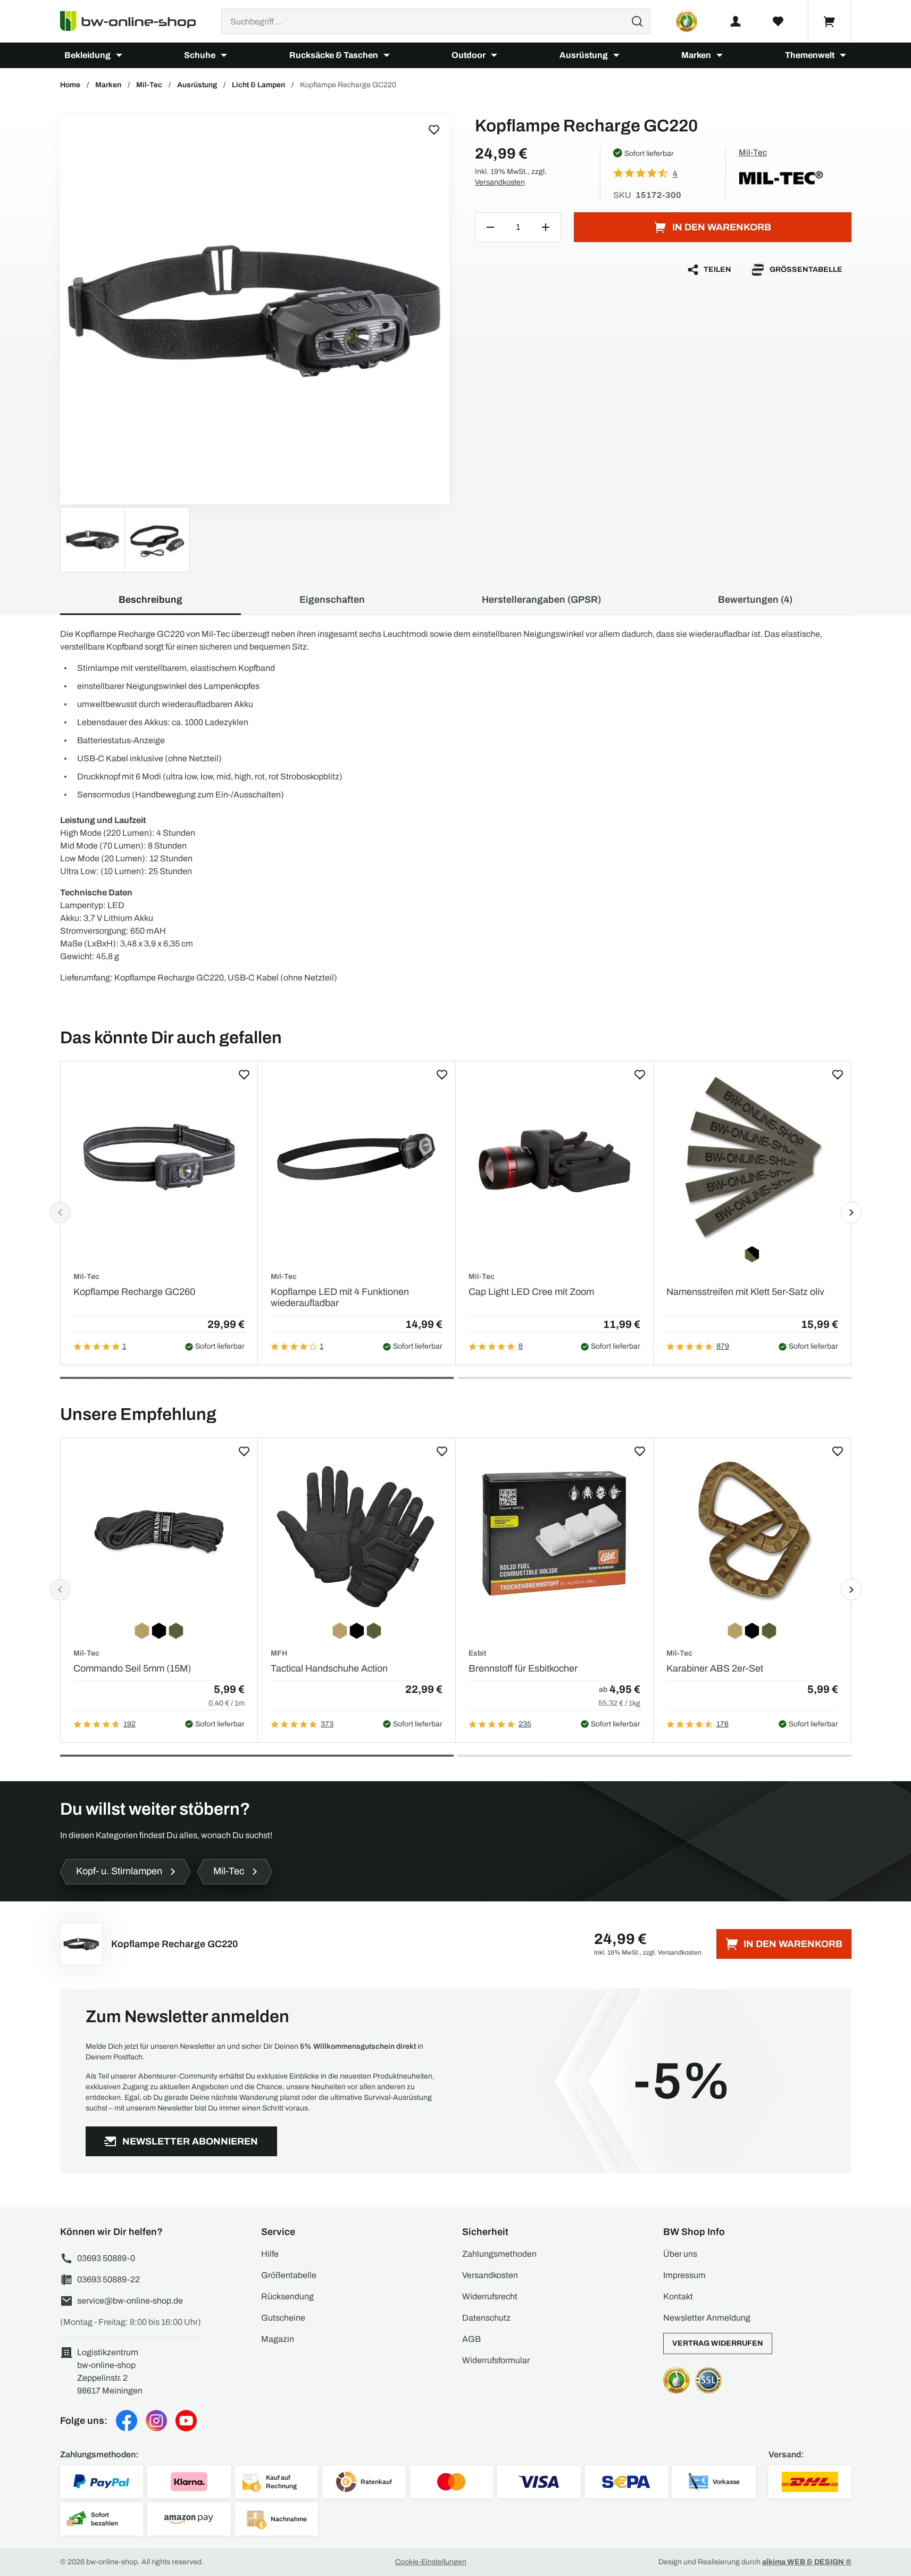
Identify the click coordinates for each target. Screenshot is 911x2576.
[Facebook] (127, 2421)
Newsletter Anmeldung (707, 2318)
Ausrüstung (584, 55)
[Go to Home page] (134, 21)
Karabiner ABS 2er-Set (715, 1668)
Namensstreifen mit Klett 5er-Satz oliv (745, 1292)
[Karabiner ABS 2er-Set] (752, 1534)
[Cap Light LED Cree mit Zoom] (554, 1157)
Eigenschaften (332, 600)
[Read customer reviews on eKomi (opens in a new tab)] (687, 21)
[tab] (257, 1378)
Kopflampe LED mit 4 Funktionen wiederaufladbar (340, 1298)
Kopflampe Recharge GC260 (134, 1292)
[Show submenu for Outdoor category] (494, 55)
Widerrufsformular (496, 2360)
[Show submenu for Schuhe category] (224, 55)
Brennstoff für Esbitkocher (523, 1668)
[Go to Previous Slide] (60, 1212)
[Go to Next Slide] (851, 1212)
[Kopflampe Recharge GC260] (159, 1157)
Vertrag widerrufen (718, 2343)
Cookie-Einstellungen (431, 2562)
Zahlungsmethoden (499, 2254)
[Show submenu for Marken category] (720, 55)
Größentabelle (806, 269)
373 (327, 1724)
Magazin (278, 2339)
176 (722, 1724)
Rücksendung (287, 2296)
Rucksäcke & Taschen (334, 55)
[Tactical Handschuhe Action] (357, 1534)
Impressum (684, 2275)
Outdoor (469, 55)
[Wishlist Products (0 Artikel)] (778, 21)
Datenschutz (486, 2318)
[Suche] (637, 21)
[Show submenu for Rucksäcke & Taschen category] (387, 55)
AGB (471, 2339)
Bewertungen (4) (755, 600)
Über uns (680, 2254)
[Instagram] (156, 2421)
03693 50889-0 (106, 2258)
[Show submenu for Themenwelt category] (843, 55)
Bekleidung (87, 55)
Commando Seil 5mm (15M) (132, 1668)
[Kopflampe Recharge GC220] (255, 310)
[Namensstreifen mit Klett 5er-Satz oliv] (752, 1157)
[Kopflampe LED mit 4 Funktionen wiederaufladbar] (357, 1157)
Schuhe (200, 55)
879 (723, 1346)
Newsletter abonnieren (190, 2141)
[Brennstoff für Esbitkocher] (554, 1534)
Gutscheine (283, 2318)
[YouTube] (186, 2421)
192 (129, 1724)
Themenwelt (810, 55)
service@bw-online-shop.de (130, 2301)
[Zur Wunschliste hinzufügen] (434, 130)
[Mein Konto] (736, 21)
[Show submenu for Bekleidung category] (119, 55)
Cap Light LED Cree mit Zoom (531, 1292)
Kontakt (678, 2296)
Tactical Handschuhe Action (329, 1668)
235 (525, 1724)
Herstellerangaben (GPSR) (541, 600)
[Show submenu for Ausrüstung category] (616, 55)
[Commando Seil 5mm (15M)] (159, 1534)
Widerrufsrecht (490, 2296)
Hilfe (270, 2254)
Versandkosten (500, 182)
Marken (696, 55)
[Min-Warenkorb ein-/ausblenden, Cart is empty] (830, 21)
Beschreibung (151, 600)
